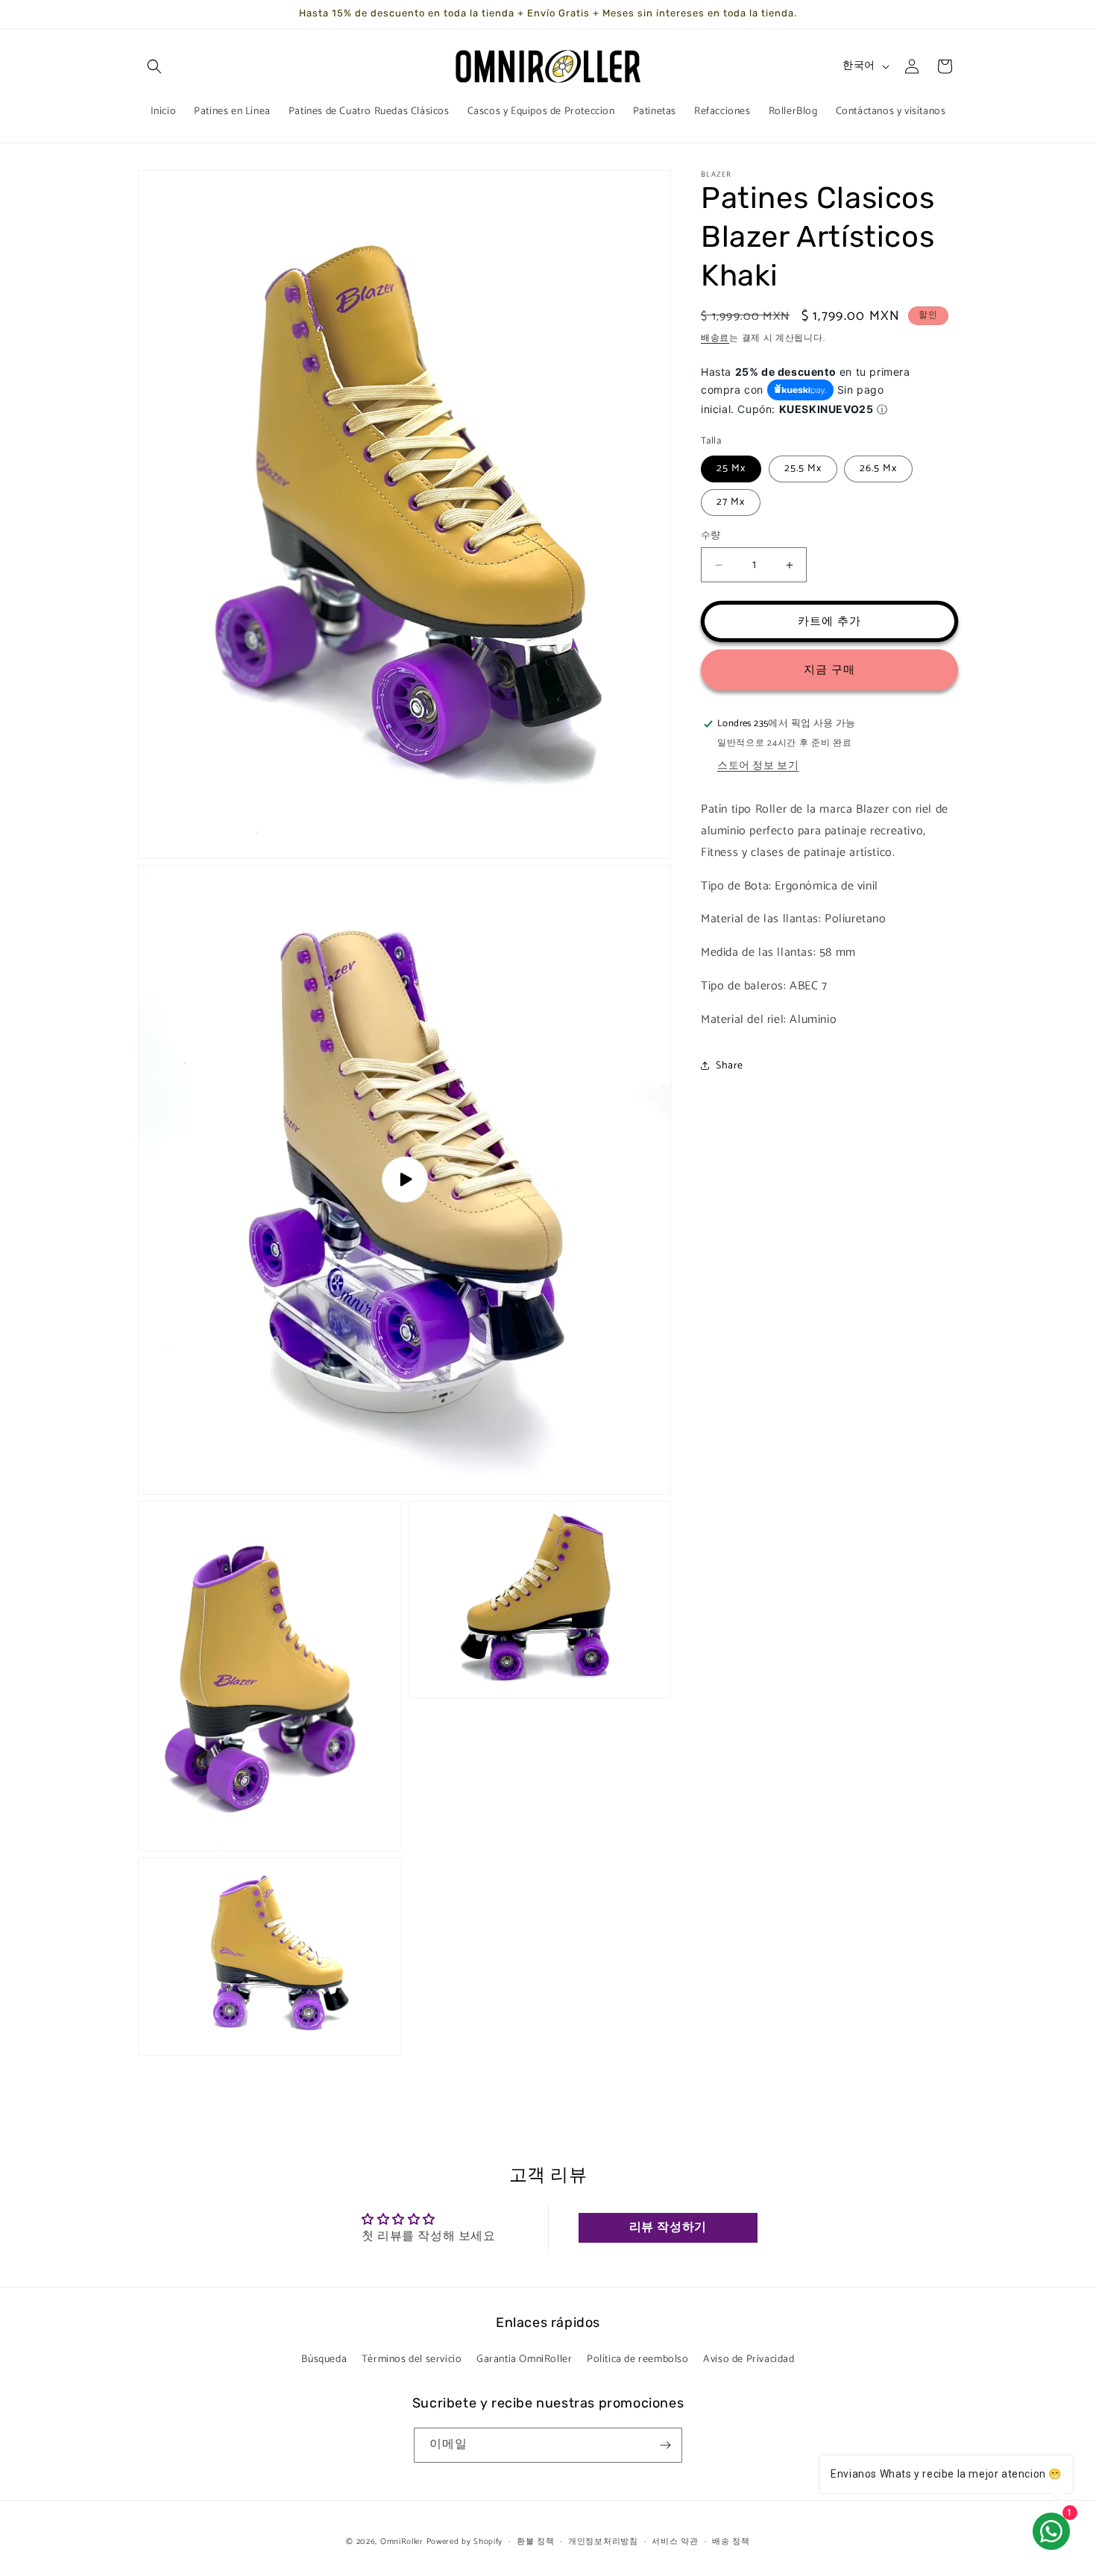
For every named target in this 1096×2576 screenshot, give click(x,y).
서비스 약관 (675, 2541)
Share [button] (730, 1066)
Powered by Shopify (465, 2542)
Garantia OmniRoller (524, 2359)
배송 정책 (731, 2541)
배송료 (715, 338)
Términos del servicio (412, 2359)
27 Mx (731, 502)
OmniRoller (402, 2542)
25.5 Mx (803, 469)
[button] (154, 66)
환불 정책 (536, 2541)
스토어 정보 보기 (758, 766)
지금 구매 (829, 670)
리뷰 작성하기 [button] (668, 2228)
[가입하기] (665, 2445)
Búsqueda (324, 2359)
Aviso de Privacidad (749, 2359)
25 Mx (731, 469)
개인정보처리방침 (603, 2541)
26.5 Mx (878, 469)
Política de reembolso (638, 2359)
